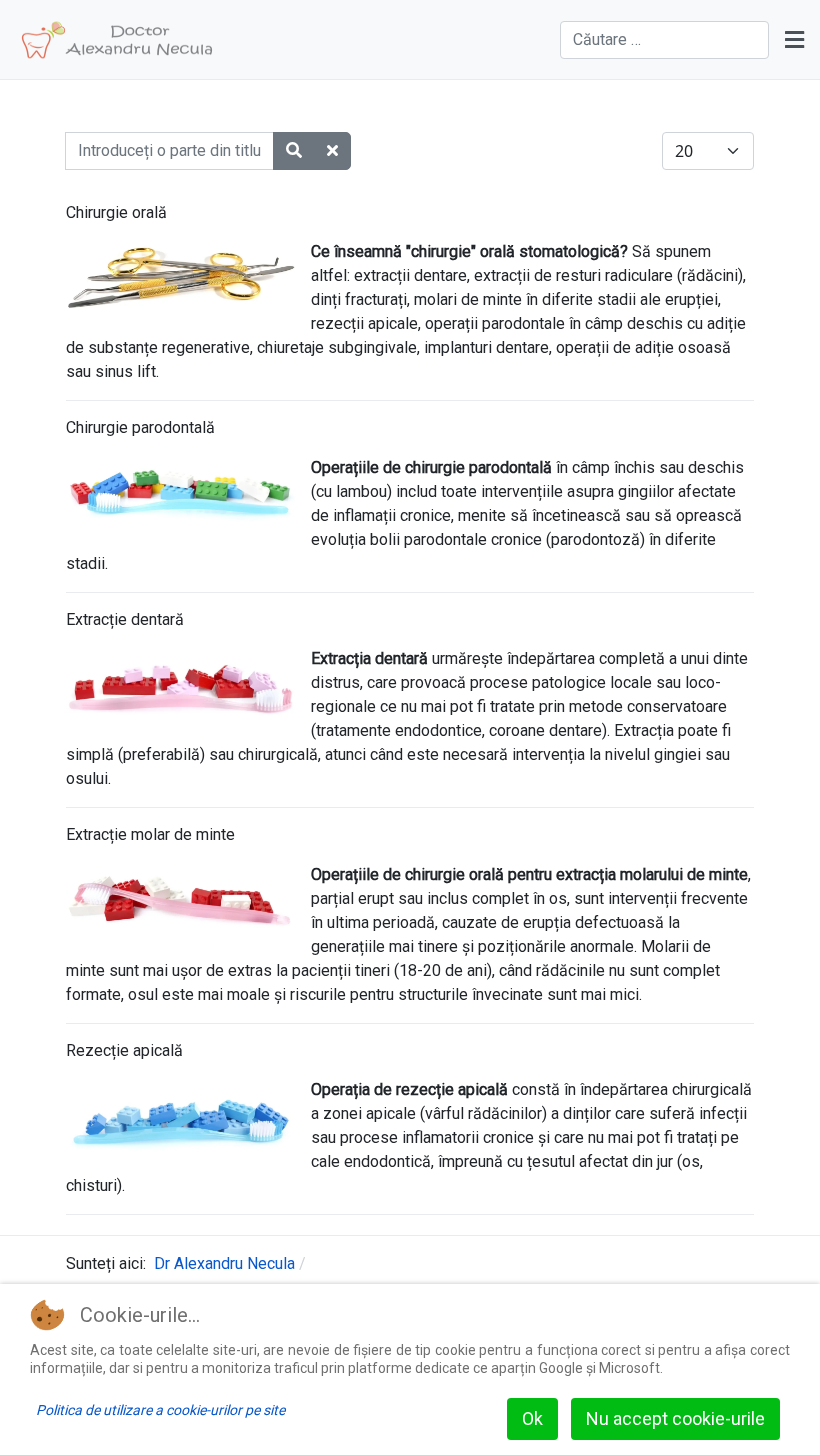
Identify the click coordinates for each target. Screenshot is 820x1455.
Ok (532, 1418)
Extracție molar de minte (150, 834)
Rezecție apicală (124, 1050)
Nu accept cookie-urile (675, 1418)
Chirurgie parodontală (140, 427)
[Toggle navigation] (794, 40)
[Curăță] (332, 151)
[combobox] (664, 40)
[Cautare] (294, 151)
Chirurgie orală (116, 212)
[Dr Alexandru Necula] (117, 40)
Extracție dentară (125, 619)
